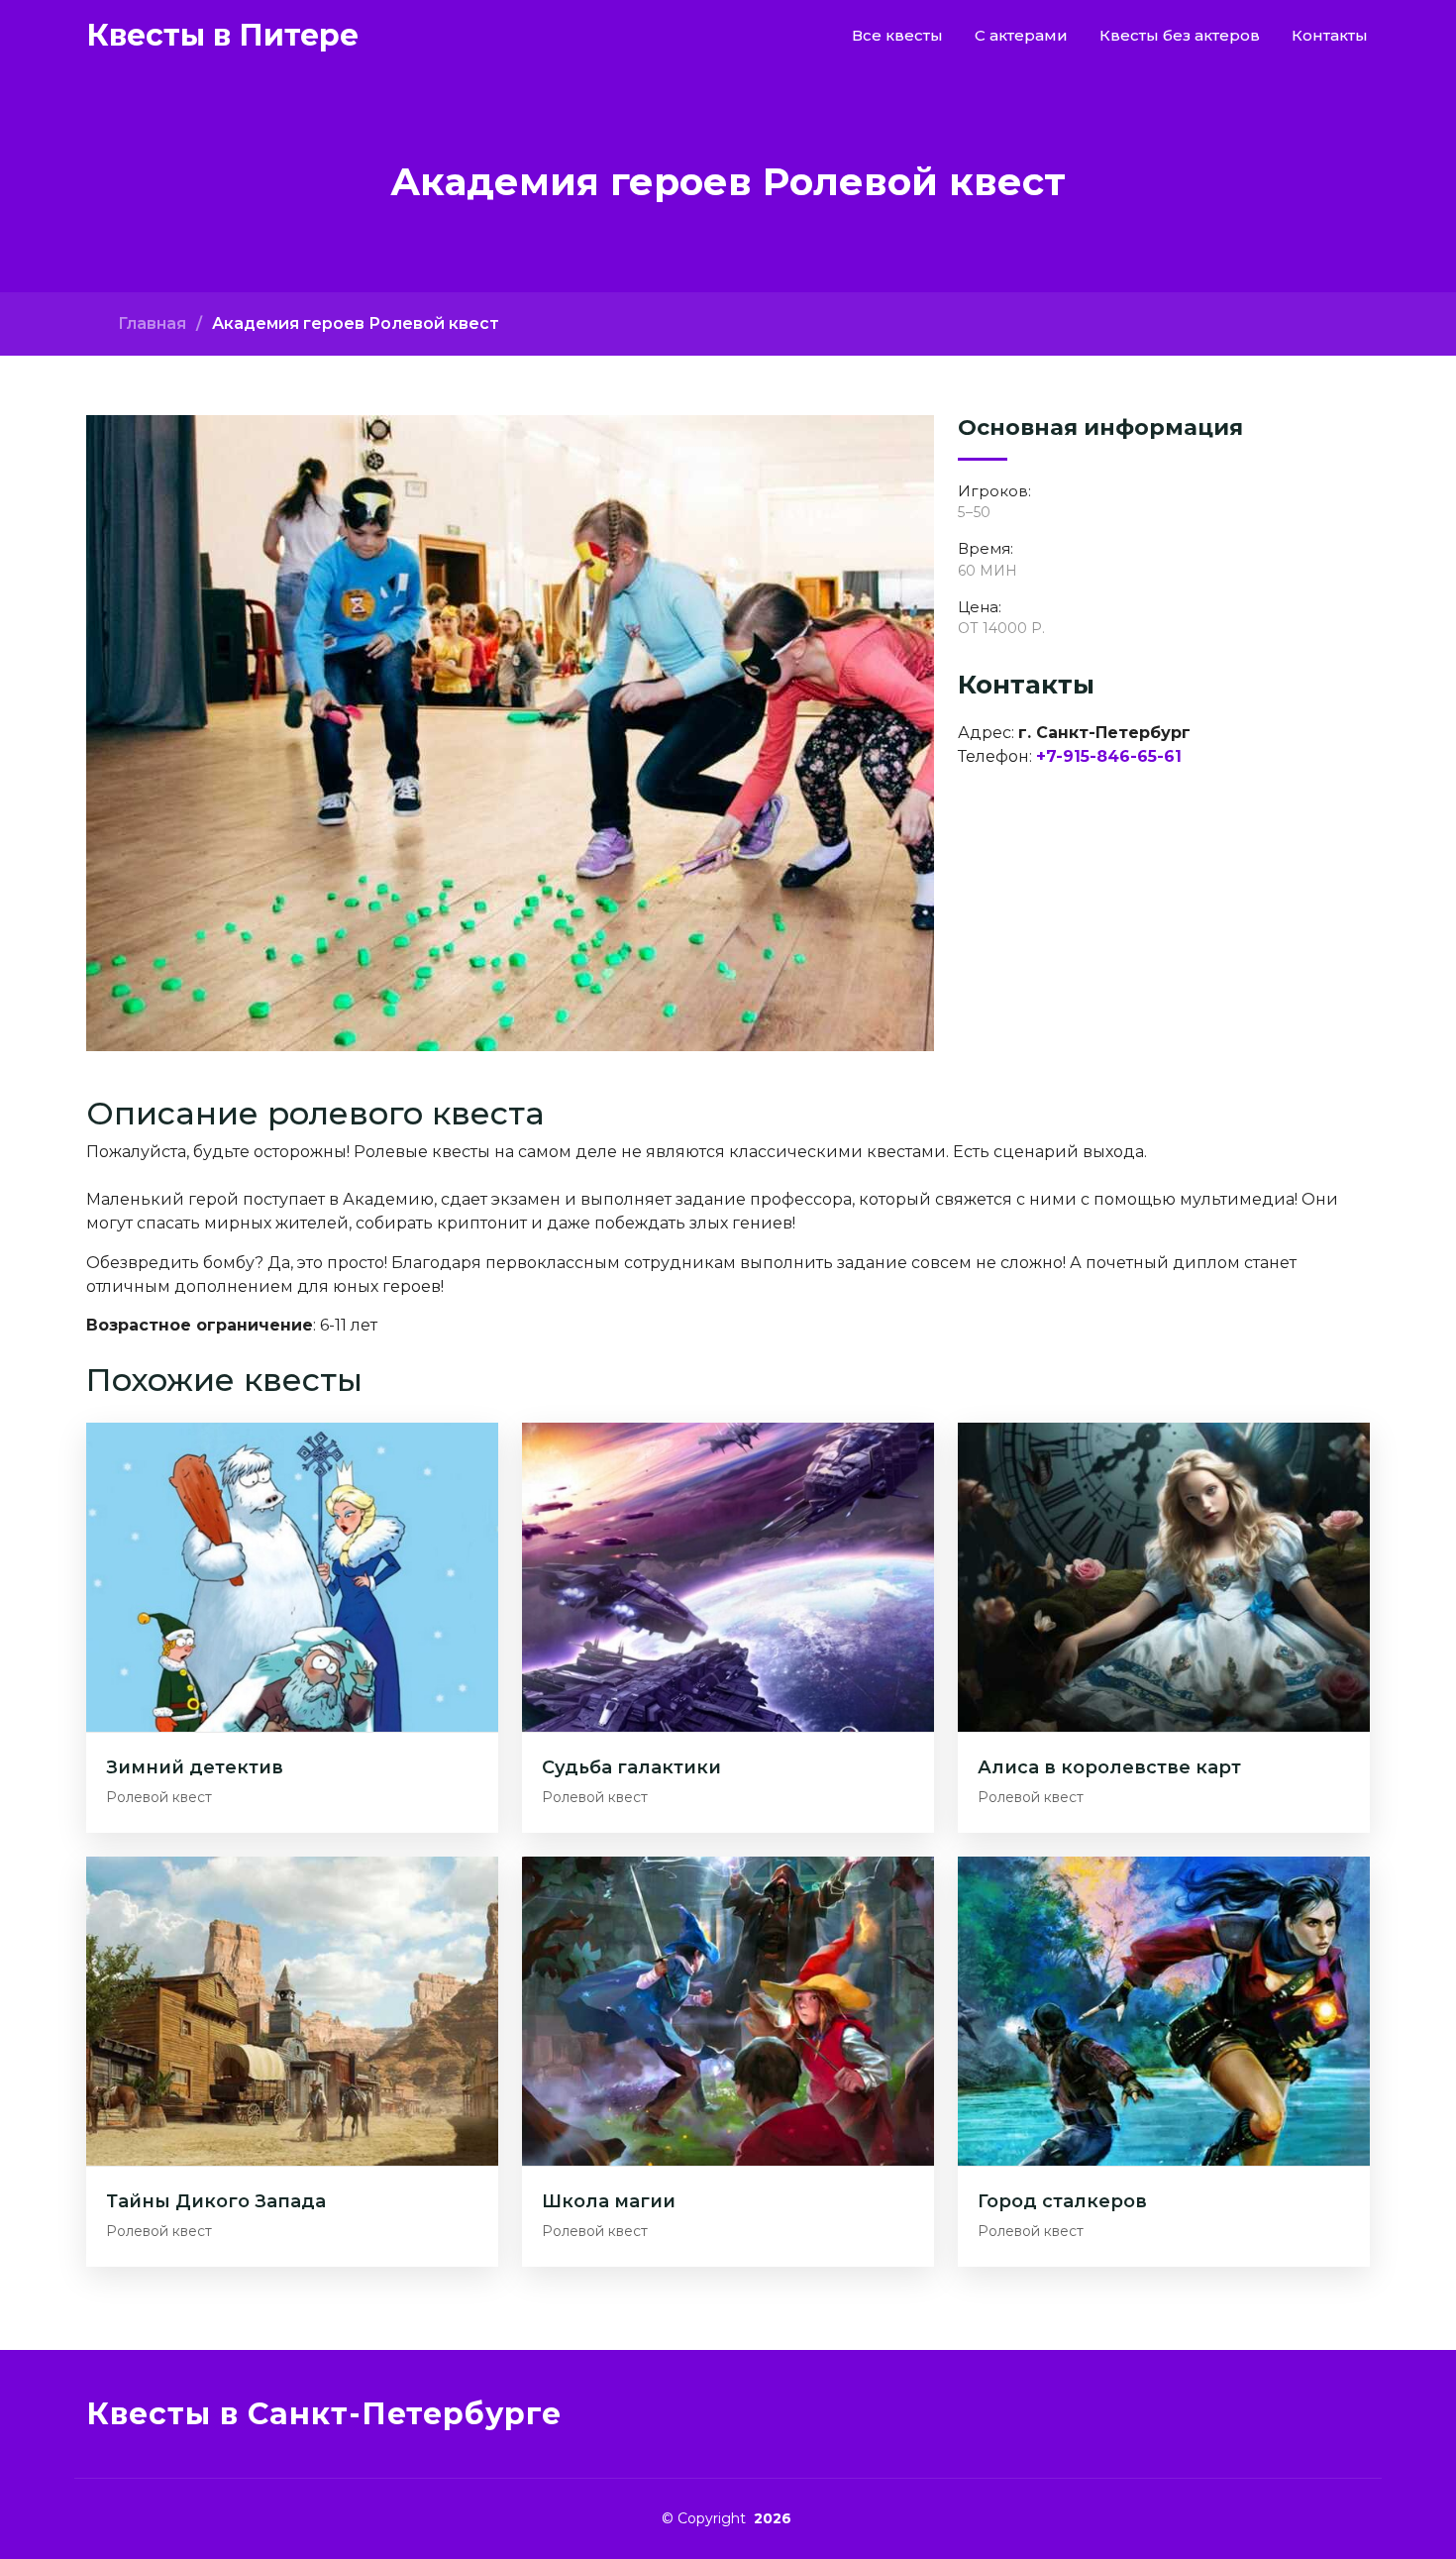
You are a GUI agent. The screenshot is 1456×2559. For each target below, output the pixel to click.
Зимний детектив (195, 1767)
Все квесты (897, 35)
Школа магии (609, 2201)
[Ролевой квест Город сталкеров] (1164, 2010)
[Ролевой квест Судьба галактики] (728, 1577)
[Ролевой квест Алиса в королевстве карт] (1164, 1577)
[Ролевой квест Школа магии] (728, 2010)
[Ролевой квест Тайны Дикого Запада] (292, 2010)
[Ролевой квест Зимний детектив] (292, 1577)
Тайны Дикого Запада (216, 2201)
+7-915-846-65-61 (1109, 756)
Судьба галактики (631, 1767)
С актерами (1021, 35)
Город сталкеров (1062, 2201)
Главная (152, 323)
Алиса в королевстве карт (1109, 1767)
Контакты (1330, 35)
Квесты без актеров (1180, 35)
